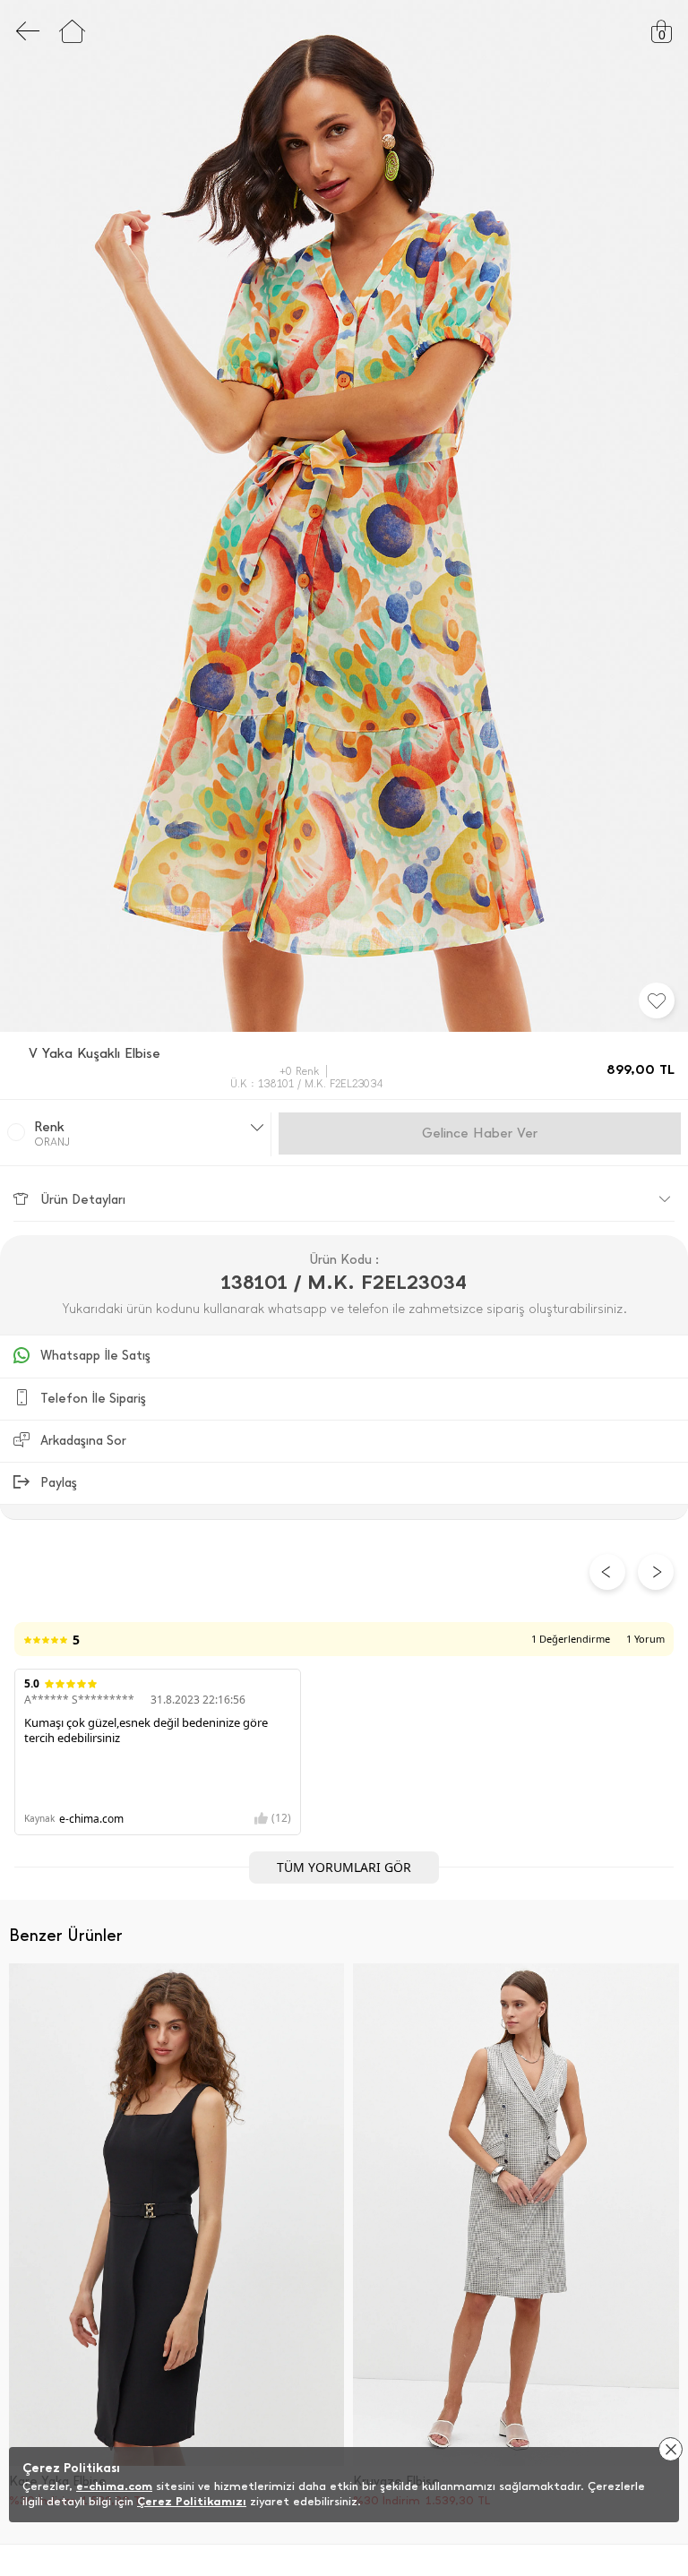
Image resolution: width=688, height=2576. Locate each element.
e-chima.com (114, 2486)
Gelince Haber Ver (480, 1133)
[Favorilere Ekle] (657, 1000)
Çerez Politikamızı (192, 2501)
